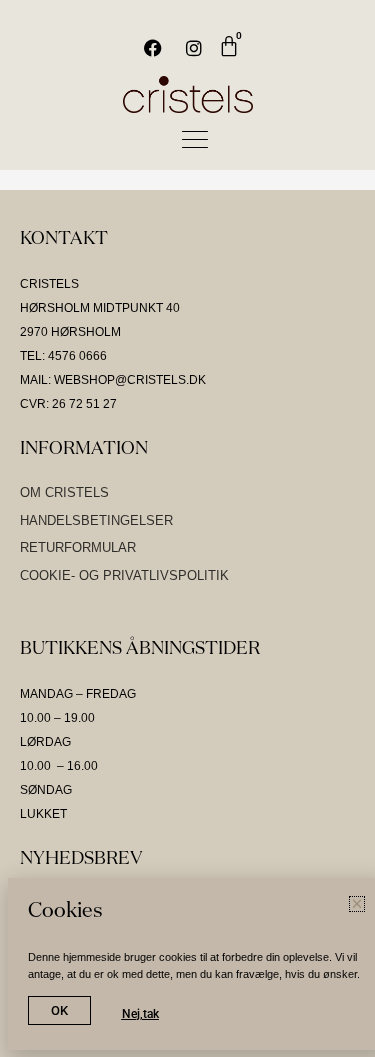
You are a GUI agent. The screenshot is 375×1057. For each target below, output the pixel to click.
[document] (187, 528)
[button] (347, 70)
